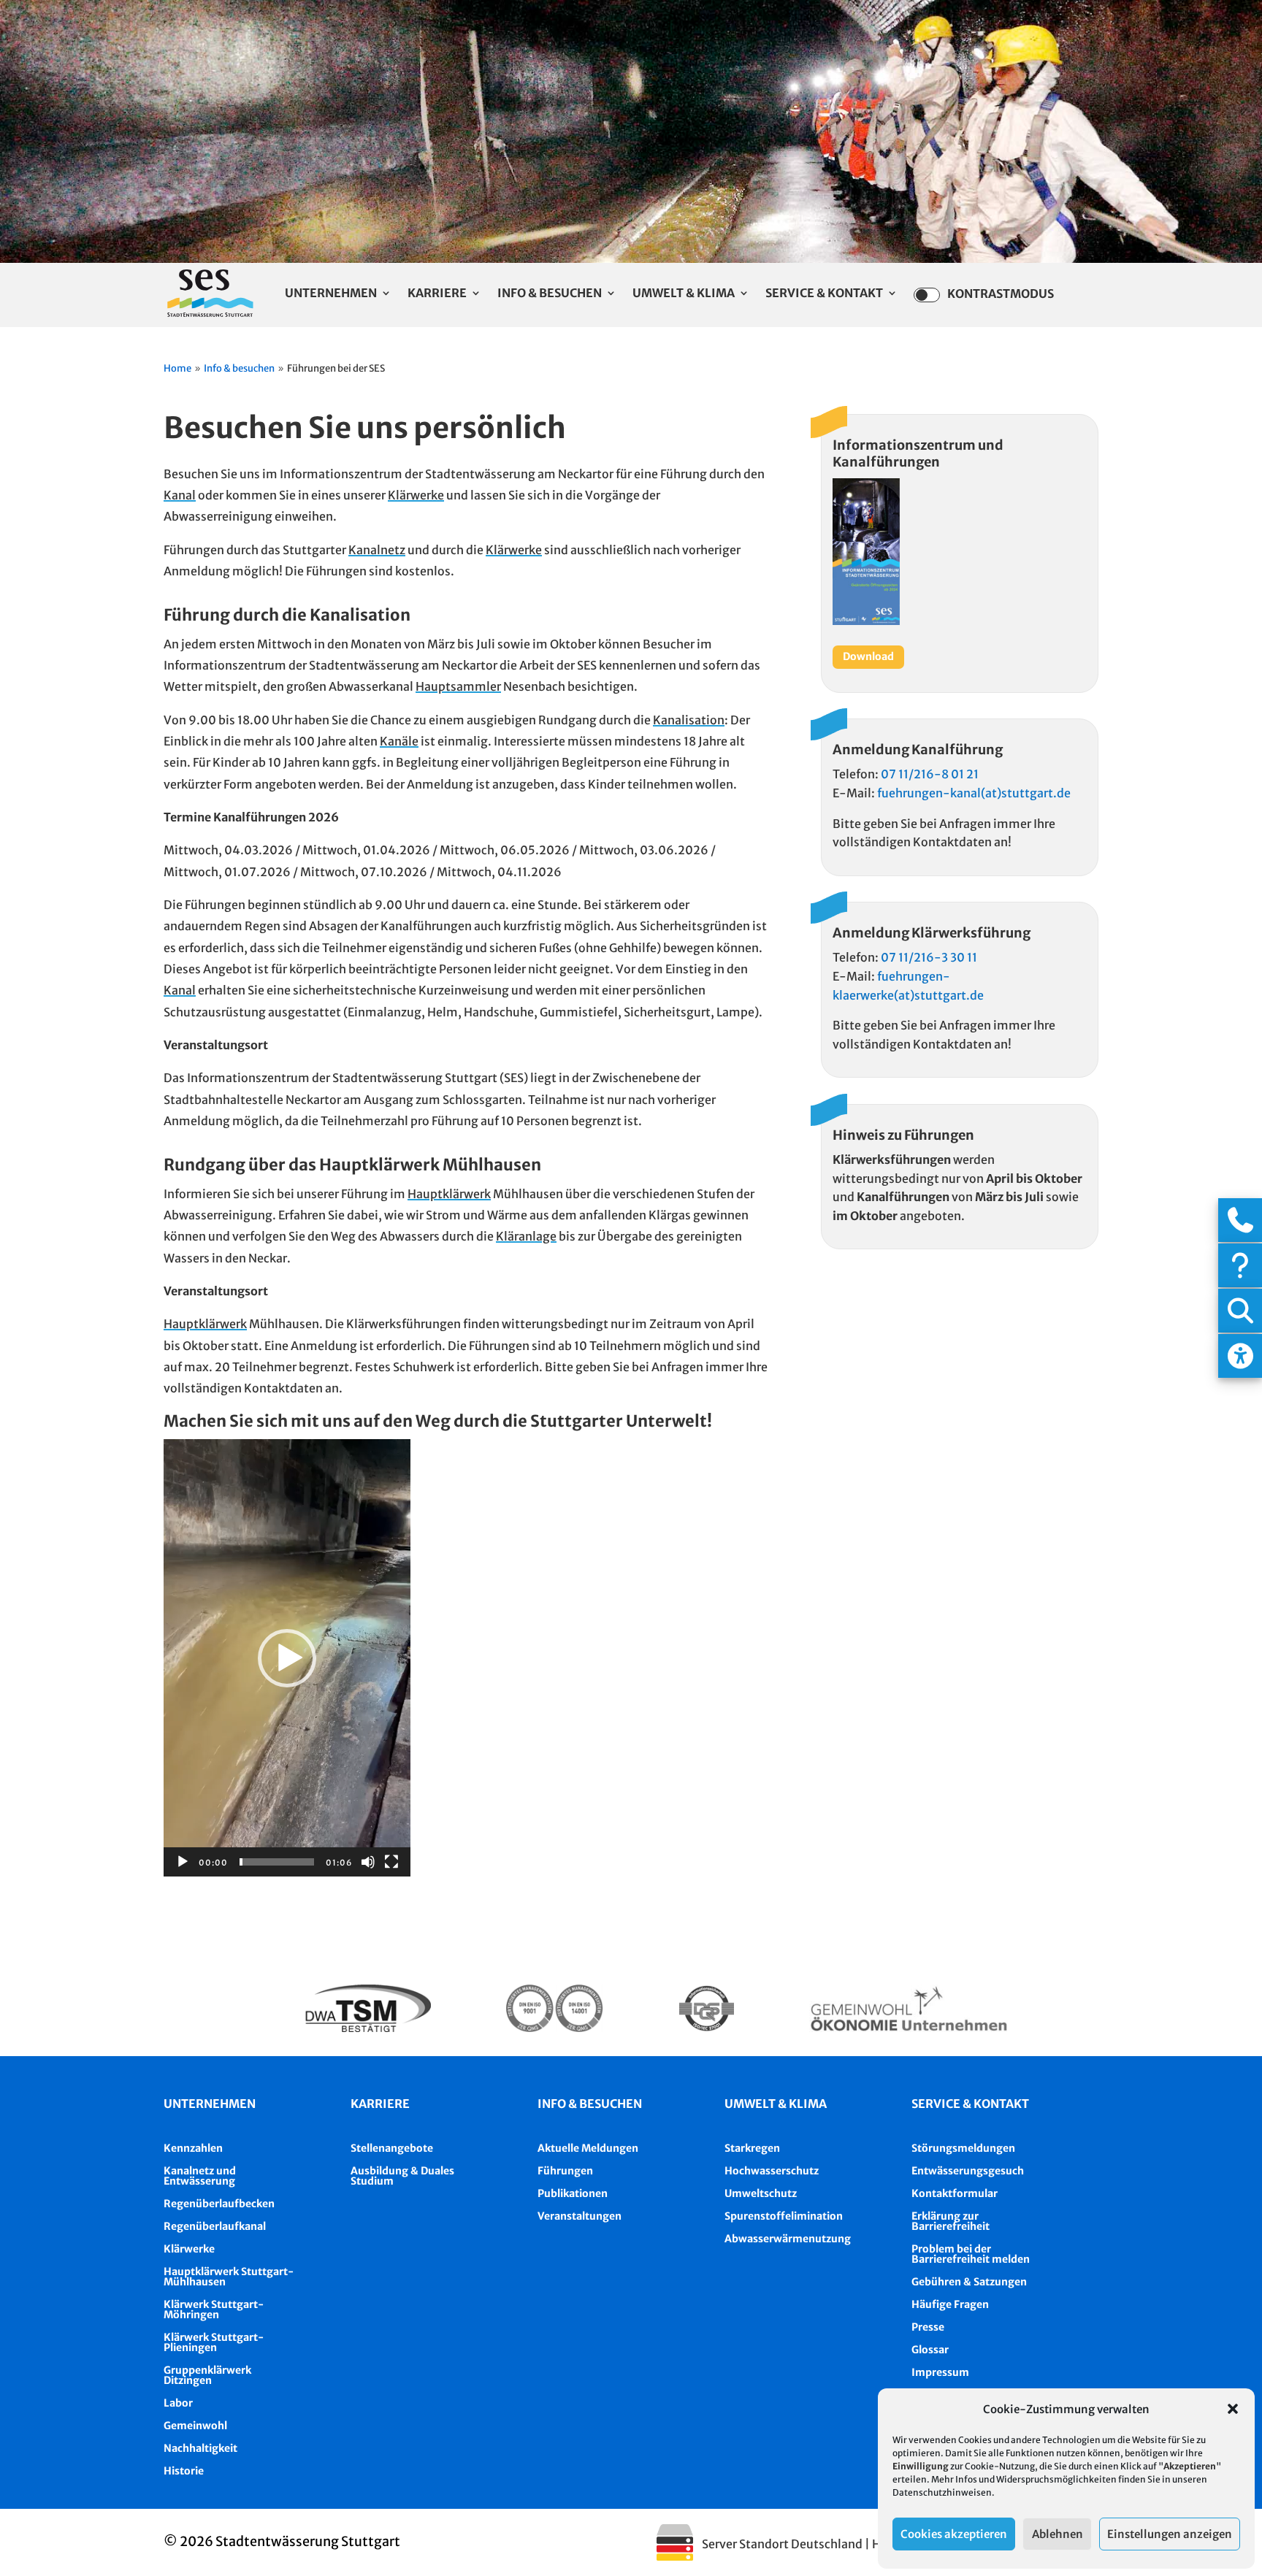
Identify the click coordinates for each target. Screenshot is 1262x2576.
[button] (1233, 2409)
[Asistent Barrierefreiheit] (1240, 1356)
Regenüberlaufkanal (215, 2226)
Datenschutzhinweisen (942, 2492)
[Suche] (1240, 1311)
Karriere (437, 294)
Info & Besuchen (550, 294)
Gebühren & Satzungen (969, 2282)
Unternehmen (331, 294)
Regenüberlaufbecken (219, 2204)
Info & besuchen (590, 2104)
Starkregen (752, 2148)
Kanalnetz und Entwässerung (200, 2176)
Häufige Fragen (950, 2304)
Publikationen (573, 2193)
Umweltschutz (761, 2193)
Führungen (565, 2171)
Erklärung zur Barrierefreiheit (951, 2221)
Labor (178, 2403)
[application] (287, 1658)
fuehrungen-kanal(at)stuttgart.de (974, 793)
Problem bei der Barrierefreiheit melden (971, 2254)
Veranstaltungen (580, 2216)
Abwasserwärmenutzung (788, 2239)
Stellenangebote (392, 2148)
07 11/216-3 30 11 (929, 957)
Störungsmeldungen (963, 2148)
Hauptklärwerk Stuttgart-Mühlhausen (229, 2277)
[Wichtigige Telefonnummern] (1240, 1220)
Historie (184, 2471)
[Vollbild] (391, 1862)
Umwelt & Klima (684, 294)
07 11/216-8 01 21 (930, 774)
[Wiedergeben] (183, 1862)
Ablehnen (1058, 2534)
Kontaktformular (955, 2193)
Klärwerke (189, 2249)
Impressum (940, 2372)
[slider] (277, 1862)
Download (868, 656)
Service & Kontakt (824, 294)
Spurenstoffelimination (784, 2216)
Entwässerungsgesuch (968, 2171)
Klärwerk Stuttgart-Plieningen (214, 2342)
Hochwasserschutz (772, 2171)
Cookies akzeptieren (954, 2534)
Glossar (930, 2350)
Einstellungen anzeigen (1170, 2534)
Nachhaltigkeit (200, 2448)
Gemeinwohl (195, 2426)
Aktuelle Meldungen (588, 2148)
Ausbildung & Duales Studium (402, 2176)
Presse (928, 2327)
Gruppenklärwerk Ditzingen (207, 2375)
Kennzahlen (193, 2148)
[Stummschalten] (368, 1862)
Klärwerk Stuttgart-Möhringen (214, 2309)
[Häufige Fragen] (1240, 1265)
